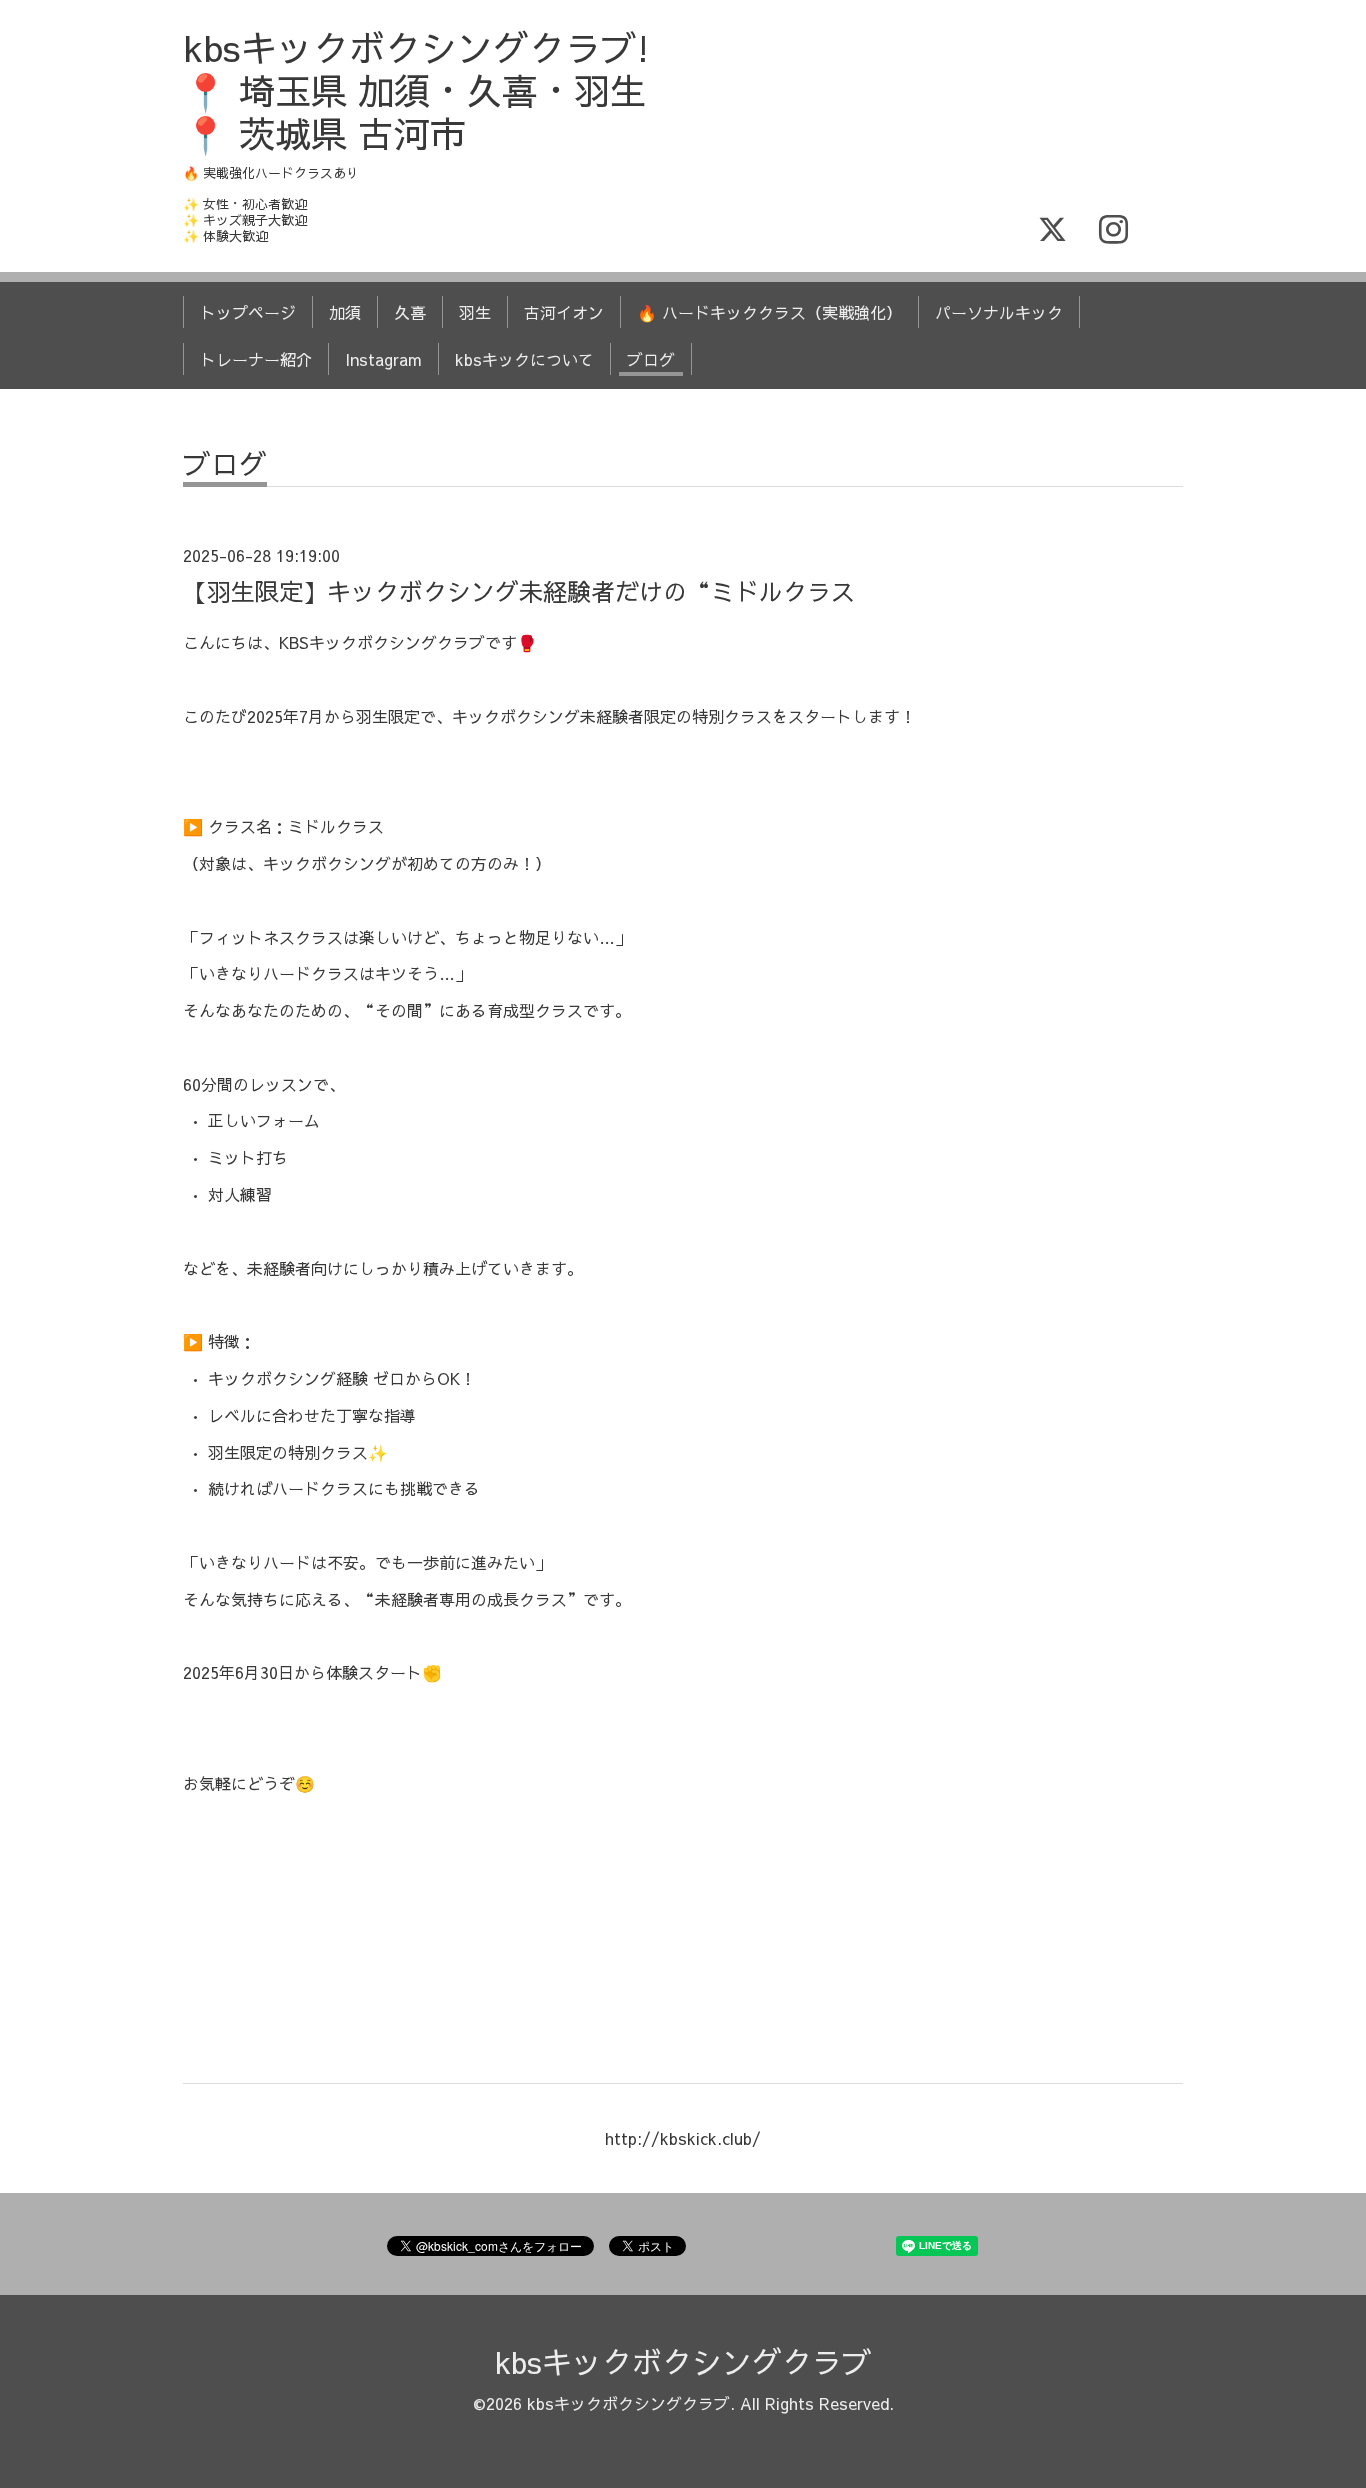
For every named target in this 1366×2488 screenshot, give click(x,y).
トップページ (248, 312)
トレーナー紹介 (256, 359)
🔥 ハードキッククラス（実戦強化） (769, 312)
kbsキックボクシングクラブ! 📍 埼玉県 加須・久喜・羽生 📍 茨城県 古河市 (416, 90)
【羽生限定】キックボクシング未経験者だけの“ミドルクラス (519, 591)
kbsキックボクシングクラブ (683, 2361)
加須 (345, 312)
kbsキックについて (524, 359)
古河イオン (564, 312)
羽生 (475, 312)
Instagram (383, 359)
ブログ (651, 359)
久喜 (410, 312)
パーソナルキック (999, 312)
